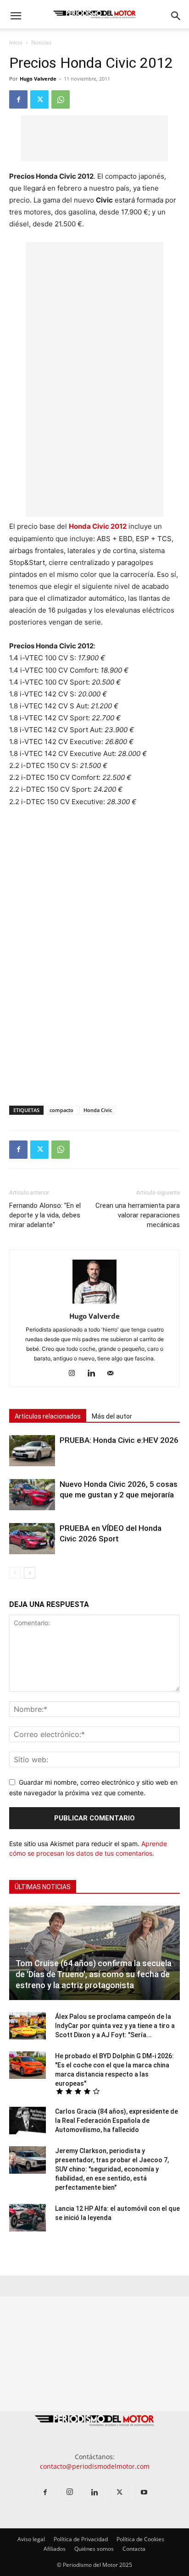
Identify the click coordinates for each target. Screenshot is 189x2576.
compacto (61, 1110)
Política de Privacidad (81, 2539)
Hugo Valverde (38, 79)
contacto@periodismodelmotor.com (95, 2466)
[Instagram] (75, 1374)
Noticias (42, 42)
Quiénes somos (94, 2549)
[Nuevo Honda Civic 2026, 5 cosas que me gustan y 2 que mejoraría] (32, 1495)
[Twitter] (39, 99)
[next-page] (30, 1573)
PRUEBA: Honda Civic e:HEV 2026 (119, 1440)
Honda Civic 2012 (98, 526)
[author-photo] (94, 1303)
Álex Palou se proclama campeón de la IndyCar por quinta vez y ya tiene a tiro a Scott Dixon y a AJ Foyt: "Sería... (115, 2026)
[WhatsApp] (61, 99)
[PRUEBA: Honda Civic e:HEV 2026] (32, 1451)
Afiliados (55, 2549)
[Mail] (114, 1374)
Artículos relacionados (48, 1416)
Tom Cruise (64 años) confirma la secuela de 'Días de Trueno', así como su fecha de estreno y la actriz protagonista (94, 1974)
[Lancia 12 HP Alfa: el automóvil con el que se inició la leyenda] (28, 2218)
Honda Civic (98, 1110)
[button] (16, 16)
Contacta (134, 2549)
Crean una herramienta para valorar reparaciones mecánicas (138, 1215)
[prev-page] (15, 1573)
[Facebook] (18, 99)
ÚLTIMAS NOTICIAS (43, 1887)
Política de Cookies (140, 2539)
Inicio (16, 42)
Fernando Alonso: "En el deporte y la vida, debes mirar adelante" (45, 1215)
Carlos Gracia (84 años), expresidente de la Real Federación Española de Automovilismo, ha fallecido (117, 2121)
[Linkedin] (95, 1374)
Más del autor (112, 1416)
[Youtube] (144, 2493)
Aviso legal (31, 2539)
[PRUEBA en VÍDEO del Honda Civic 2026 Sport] (32, 1539)
